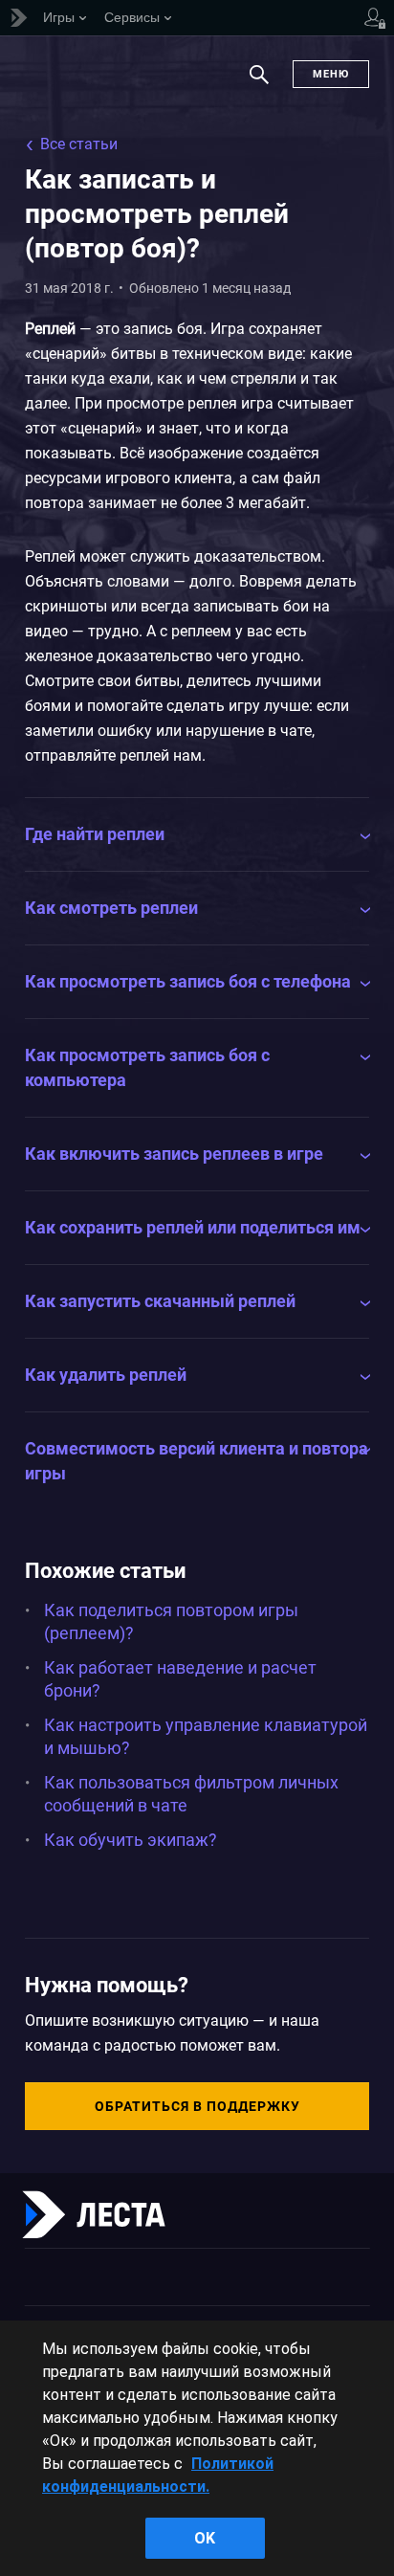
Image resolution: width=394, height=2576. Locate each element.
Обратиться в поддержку (197, 2106)
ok (205, 2538)
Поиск (259, 84)
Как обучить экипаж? (131, 1840)
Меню (331, 74)
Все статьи (79, 144)
